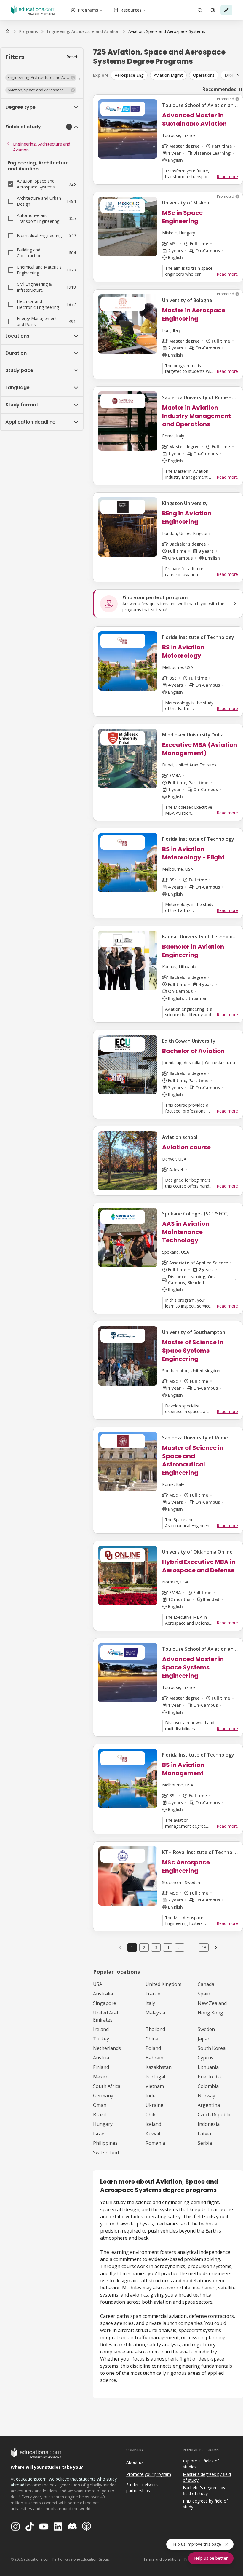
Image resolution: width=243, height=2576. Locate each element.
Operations (204, 75)
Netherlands (107, 2048)
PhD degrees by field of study (205, 2504)
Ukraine (154, 2105)
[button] (41, 78)
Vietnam (155, 2086)
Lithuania (208, 2067)
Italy (150, 2003)
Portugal (155, 2077)
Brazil (99, 2115)
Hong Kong (210, 2013)
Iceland (153, 2124)
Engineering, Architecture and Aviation (42, 147)
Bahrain (154, 2058)
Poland (153, 2048)
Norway (206, 2096)
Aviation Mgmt (168, 75)
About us (135, 2462)
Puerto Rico (211, 2077)
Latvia (204, 2134)
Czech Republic (214, 2115)
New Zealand (212, 2003)
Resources (131, 10)
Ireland (101, 2029)
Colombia (208, 2086)
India (151, 2096)
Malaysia (155, 2013)
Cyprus (206, 2058)
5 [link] (180, 1947)
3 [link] (156, 1947)
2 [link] (144, 1947)
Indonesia (209, 2124)
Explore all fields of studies (201, 2464)
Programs (88, 10)
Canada (206, 1984)
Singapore (105, 2003)
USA (98, 1984)
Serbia (205, 2143)
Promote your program (149, 2474)
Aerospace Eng (129, 75)
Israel (99, 2134)
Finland (101, 2067)
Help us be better (211, 2558)
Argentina (209, 2105)
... (192, 1947)
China (152, 2039)
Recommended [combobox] (220, 89)
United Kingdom (163, 1984)
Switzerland (106, 2152)
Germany (103, 2096)
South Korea (212, 2048)
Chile (151, 2115)
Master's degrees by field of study (207, 2477)
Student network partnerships (142, 2488)
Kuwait (153, 2134)
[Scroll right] (238, 75)
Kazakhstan (159, 2067)
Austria (101, 2058)
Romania (155, 2143)
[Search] (200, 10)
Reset (72, 57)
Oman (100, 2105)
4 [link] (168, 1947)
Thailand (155, 2029)
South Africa (107, 2086)
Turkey (101, 2039)
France (153, 1994)
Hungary (103, 2124)
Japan (204, 2039)
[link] (167, 31)
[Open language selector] (213, 10)
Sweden (206, 2029)
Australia (103, 1994)
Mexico (101, 2077)
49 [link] (204, 1947)
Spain (204, 1994)
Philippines (105, 2143)
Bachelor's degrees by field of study (204, 2491)
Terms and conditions (162, 2559)
